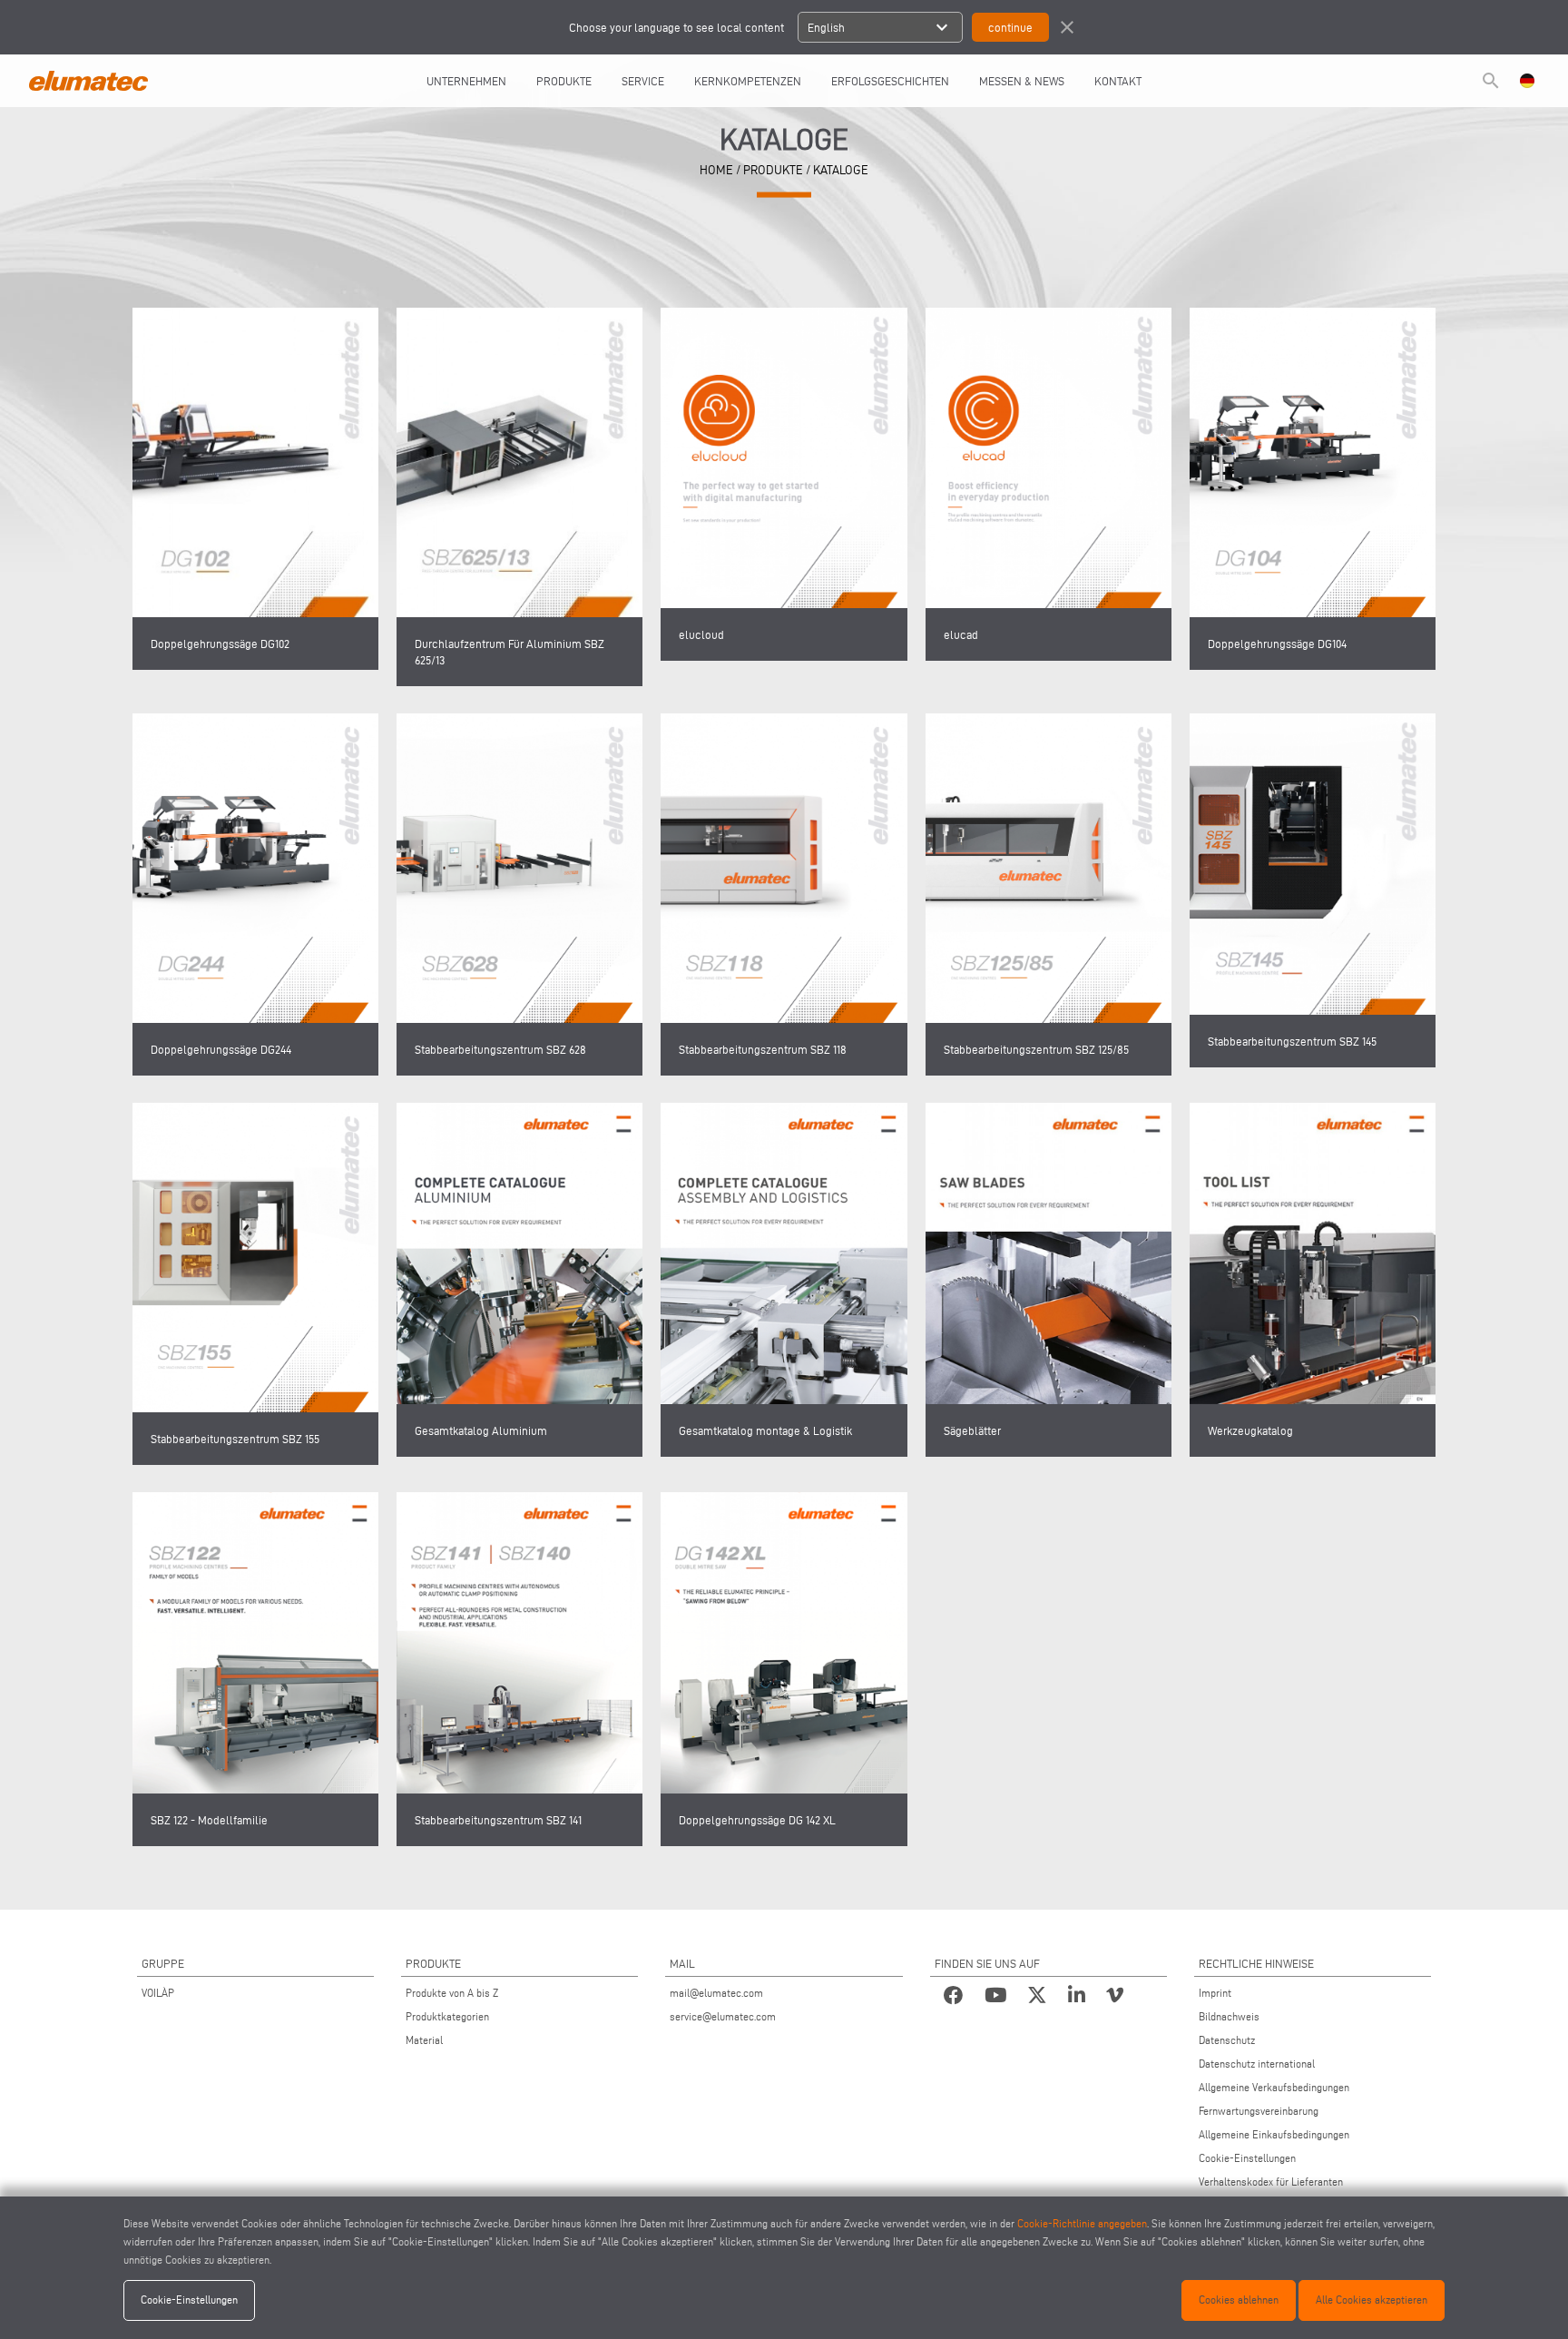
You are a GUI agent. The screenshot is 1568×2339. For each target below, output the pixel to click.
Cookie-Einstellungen (1247, 2158)
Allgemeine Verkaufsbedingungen (1274, 2087)
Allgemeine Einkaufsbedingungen (1274, 2134)
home (716, 169)
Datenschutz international (1257, 2064)
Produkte (564, 81)
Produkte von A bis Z (452, 1993)
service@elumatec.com (723, 2016)
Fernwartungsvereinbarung (1259, 2111)
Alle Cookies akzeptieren (1372, 2300)
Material (424, 2040)
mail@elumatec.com (716, 1993)
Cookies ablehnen (1239, 2300)
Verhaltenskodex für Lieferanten (1271, 2182)
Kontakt (1118, 81)
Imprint (1215, 1993)
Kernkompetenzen (748, 81)
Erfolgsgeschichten (890, 81)
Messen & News (1022, 81)
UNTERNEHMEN (466, 81)
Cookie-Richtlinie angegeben (1082, 2223)
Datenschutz (1227, 2040)
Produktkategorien (447, 2016)
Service (643, 81)
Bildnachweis (1229, 2016)
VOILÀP (158, 1993)
